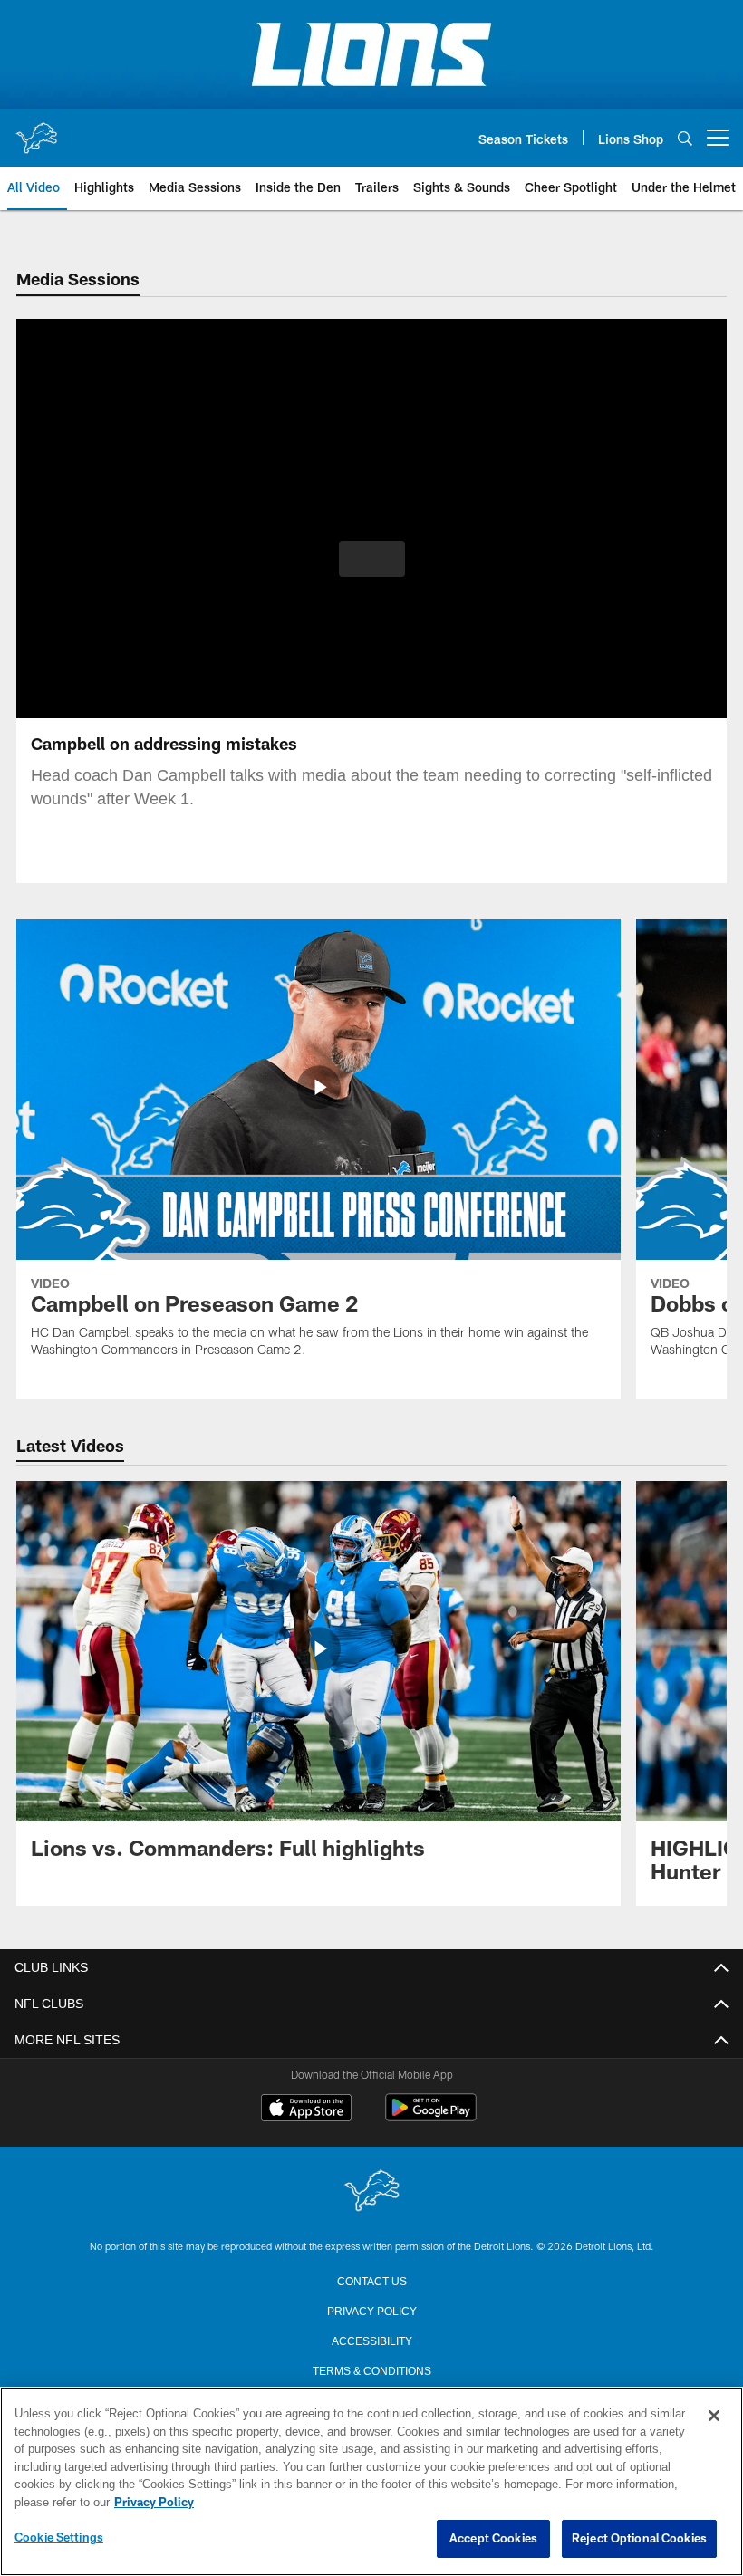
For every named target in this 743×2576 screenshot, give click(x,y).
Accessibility (371, 2340)
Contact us (371, 2280)
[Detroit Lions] (371, 2192)
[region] (371, 2482)
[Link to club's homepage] (36, 130)
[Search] (685, 138)
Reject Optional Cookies (639, 2539)
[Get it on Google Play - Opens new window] (431, 2116)
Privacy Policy (371, 2310)
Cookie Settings (59, 2538)
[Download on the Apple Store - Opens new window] (306, 2110)
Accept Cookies (493, 2539)
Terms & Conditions (372, 2369)
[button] (372, 559)
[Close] (714, 2417)
